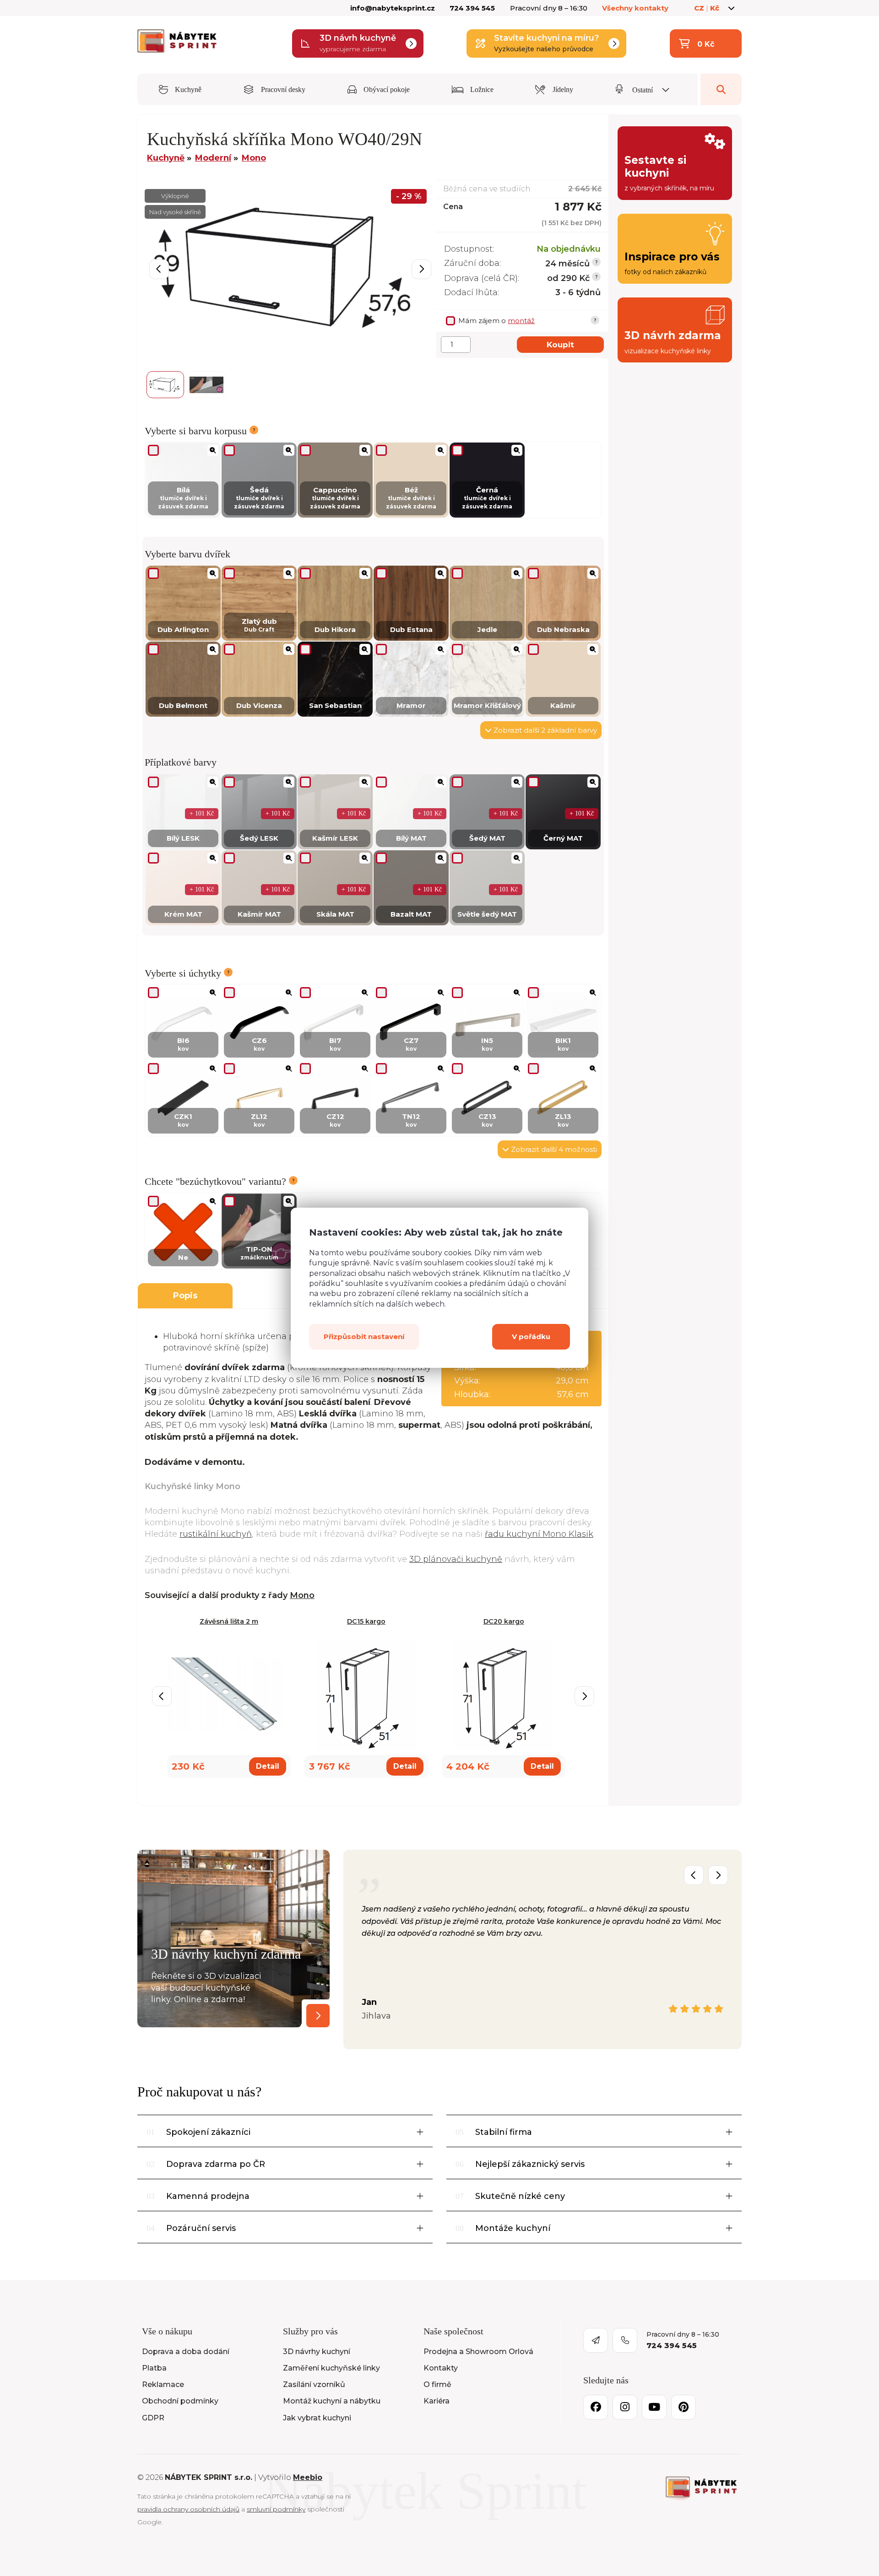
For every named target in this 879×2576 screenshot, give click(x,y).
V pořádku (531, 1337)
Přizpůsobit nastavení (364, 1337)
